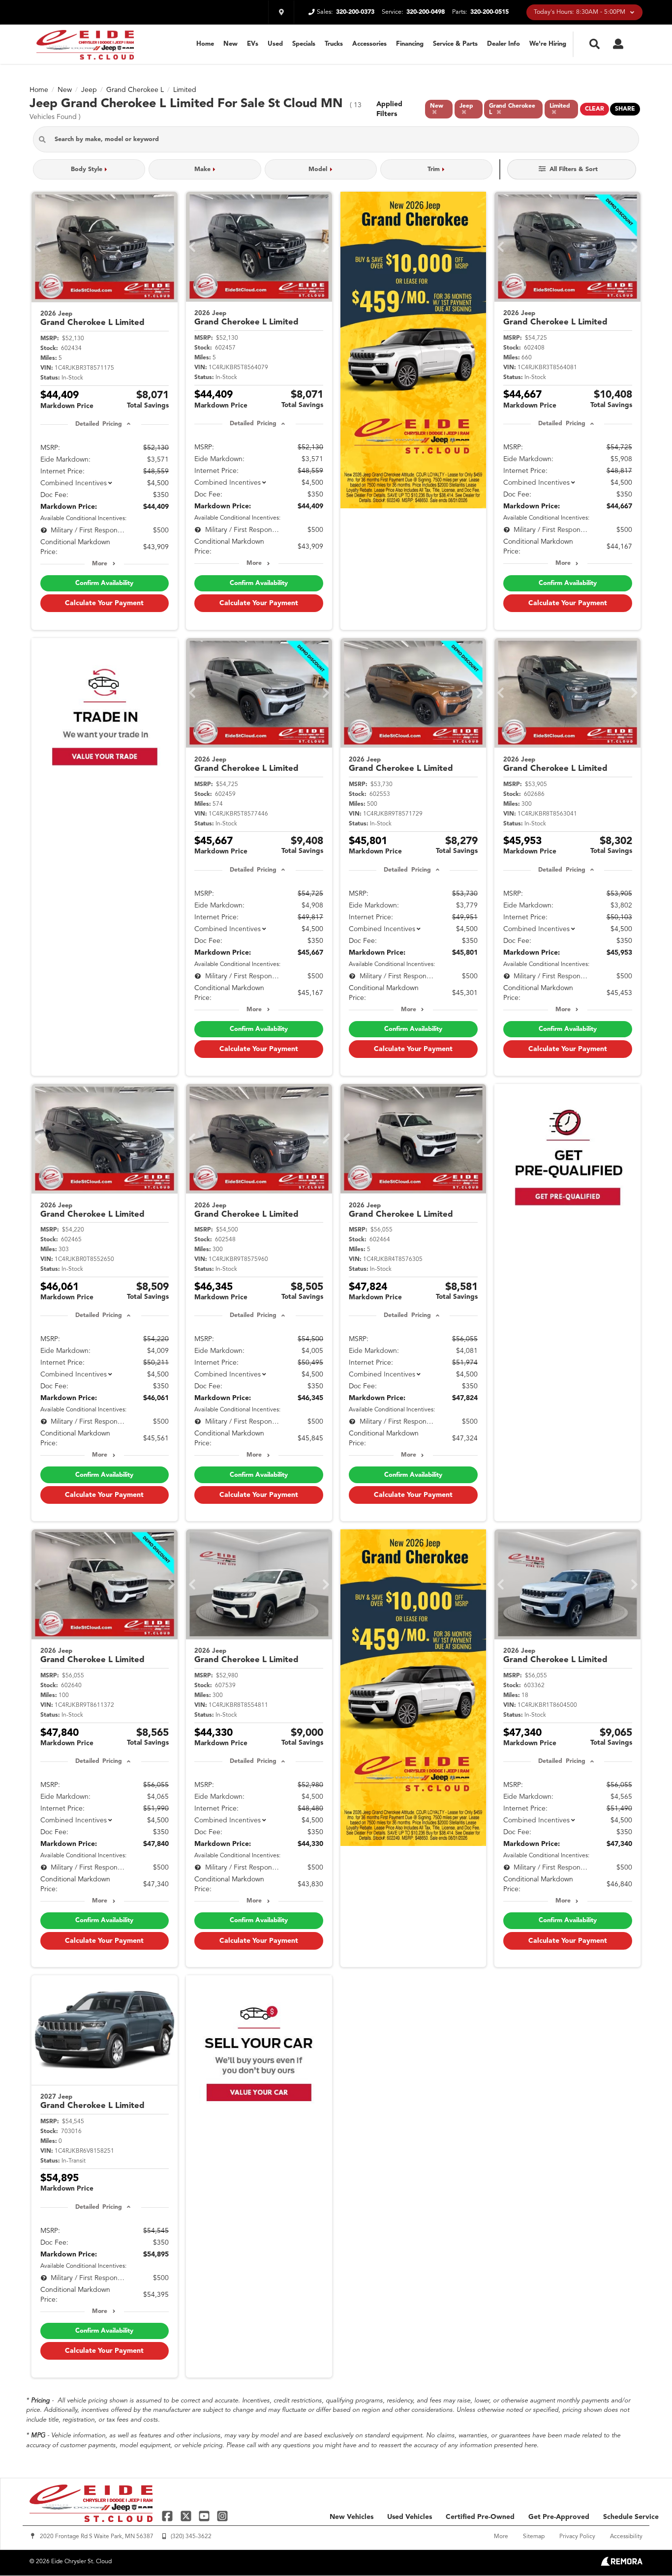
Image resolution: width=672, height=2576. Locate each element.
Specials (304, 44)
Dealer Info (504, 44)
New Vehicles (351, 2517)
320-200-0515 (489, 12)
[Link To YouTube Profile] (205, 2516)
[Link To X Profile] (187, 2516)
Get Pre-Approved (559, 2517)
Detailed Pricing (99, 424)
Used (275, 44)
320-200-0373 (355, 12)
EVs (253, 44)
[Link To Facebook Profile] (168, 2516)
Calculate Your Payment (104, 603)
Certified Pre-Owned (480, 2517)
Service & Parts (455, 44)
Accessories (369, 44)
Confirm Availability (104, 583)
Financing (410, 44)
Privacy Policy (577, 2537)
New (230, 44)
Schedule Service (631, 2517)
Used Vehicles (410, 2517)
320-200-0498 (426, 12)
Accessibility (626, 2537)
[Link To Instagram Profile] (222, 2516)
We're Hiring (548, 44)
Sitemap (534, 2537)
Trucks (334, 44)
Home (205, 44)
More (100, 564)
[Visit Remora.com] (622, 2564)
